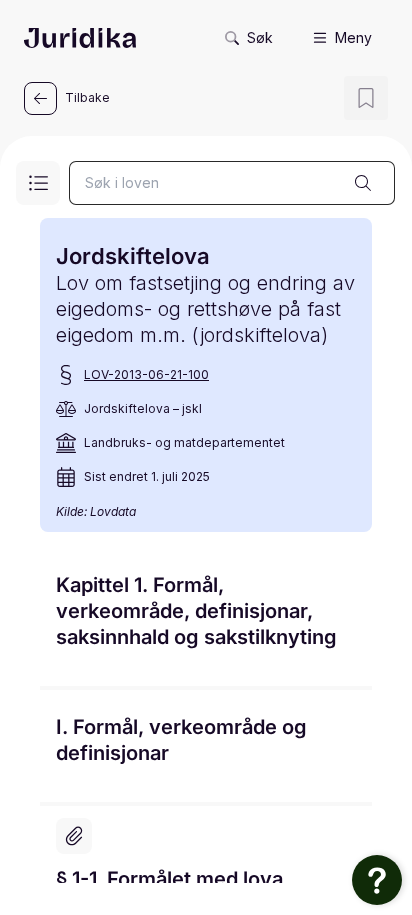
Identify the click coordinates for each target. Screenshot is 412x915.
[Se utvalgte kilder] (74, 836)
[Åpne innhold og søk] (38, 183)
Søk (260, 37)
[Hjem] (80, 38)
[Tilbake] (40, 98)
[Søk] (363, 183)
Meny (353, 37)
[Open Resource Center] (377, 880)
